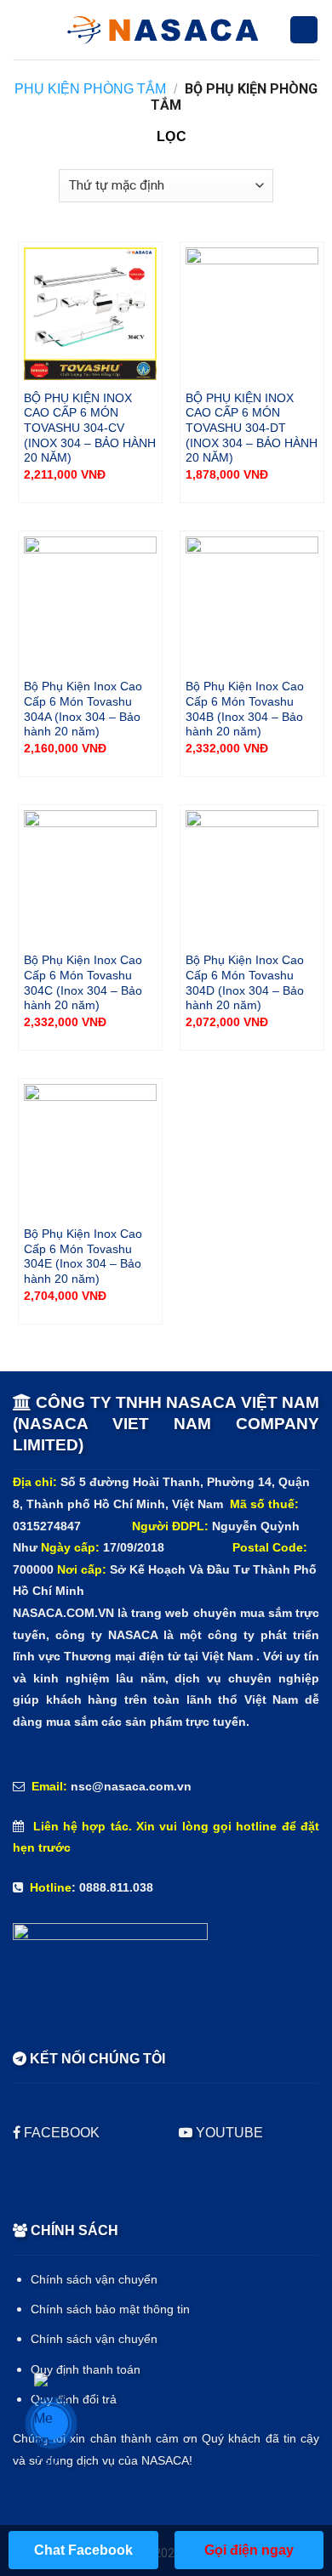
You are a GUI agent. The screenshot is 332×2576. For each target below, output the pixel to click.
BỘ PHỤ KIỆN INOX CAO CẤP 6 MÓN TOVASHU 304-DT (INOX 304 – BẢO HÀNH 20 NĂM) (252, 428)
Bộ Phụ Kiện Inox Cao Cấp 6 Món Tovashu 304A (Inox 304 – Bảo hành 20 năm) (83, 709)
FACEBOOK (62, 2133)
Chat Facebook (83, 2550)
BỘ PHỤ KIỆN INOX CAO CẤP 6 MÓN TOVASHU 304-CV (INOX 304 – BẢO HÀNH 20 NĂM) (90, 428)
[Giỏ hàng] (304, 30)
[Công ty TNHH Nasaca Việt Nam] (163, 30)
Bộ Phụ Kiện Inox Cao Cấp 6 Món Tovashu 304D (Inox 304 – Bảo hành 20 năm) (245, 983)
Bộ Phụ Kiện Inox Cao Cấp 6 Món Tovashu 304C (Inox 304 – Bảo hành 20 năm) (83, 983)
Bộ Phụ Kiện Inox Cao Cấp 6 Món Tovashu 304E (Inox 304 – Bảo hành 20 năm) (83, 1257)
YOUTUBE (228, 2133)
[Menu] (24, 30)
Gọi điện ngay (249, 2550)
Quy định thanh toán (86, 2370)
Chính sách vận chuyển (94, 2280)
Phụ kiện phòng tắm (90, 89)
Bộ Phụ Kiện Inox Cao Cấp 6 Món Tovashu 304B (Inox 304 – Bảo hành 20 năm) (245, 709)
